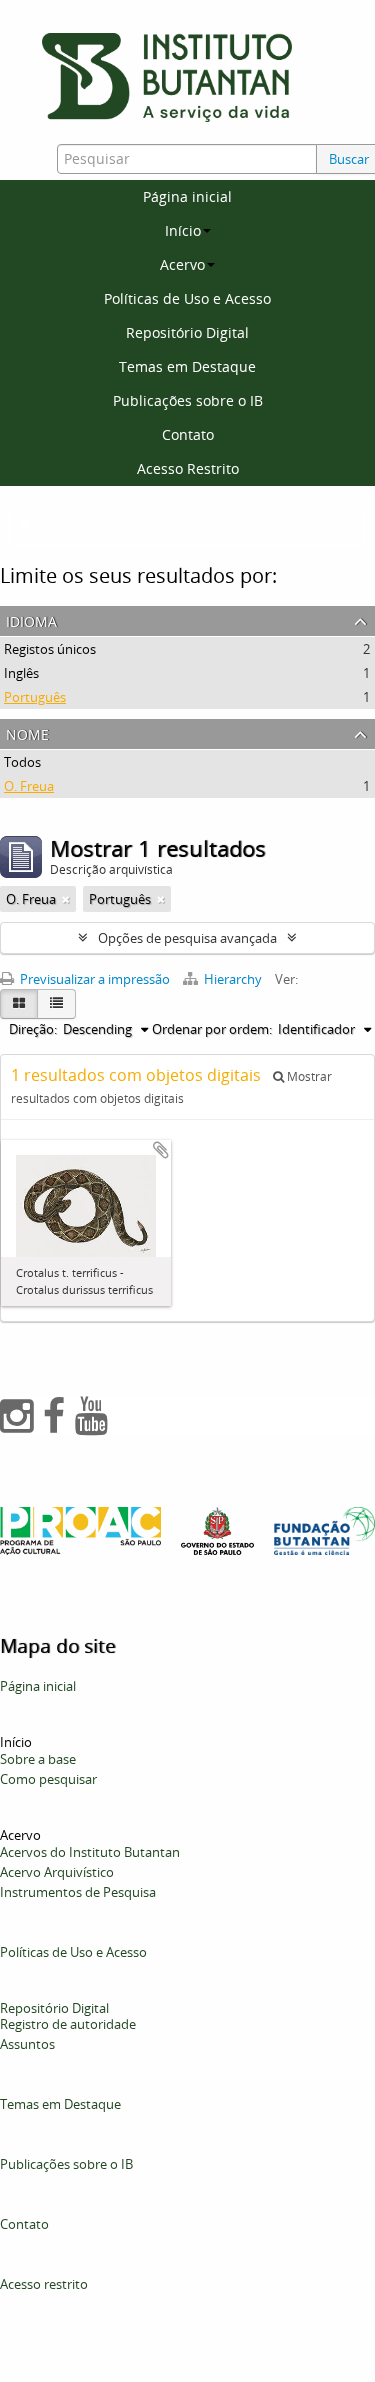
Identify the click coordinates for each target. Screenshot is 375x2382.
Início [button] (183, 230)
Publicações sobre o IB (188, 400)
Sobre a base (38, 1759)
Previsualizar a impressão (93, 979)
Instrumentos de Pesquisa (78, 1892)
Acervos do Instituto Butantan (90, 1852)
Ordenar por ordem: (212, 1029)
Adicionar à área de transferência (161, 1150)
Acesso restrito (44, 2284)
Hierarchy (233, 979)
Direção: (33, 1029)
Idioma (31, 619)
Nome (27, 732)
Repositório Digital (187, 332)
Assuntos (27, 2044)
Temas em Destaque (187, 366)
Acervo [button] (182, 264)
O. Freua (29, 786)
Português (35, 697)
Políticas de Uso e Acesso (187, 298)
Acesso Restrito (188, 468)
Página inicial (187, 196)
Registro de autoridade (68, 2024)
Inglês (21, 673)
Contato (188, 434)
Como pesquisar (48, 1779)
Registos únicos (50, 649)
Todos (22, 762)
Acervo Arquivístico (57, 1872)
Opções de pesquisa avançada (187, 938)
